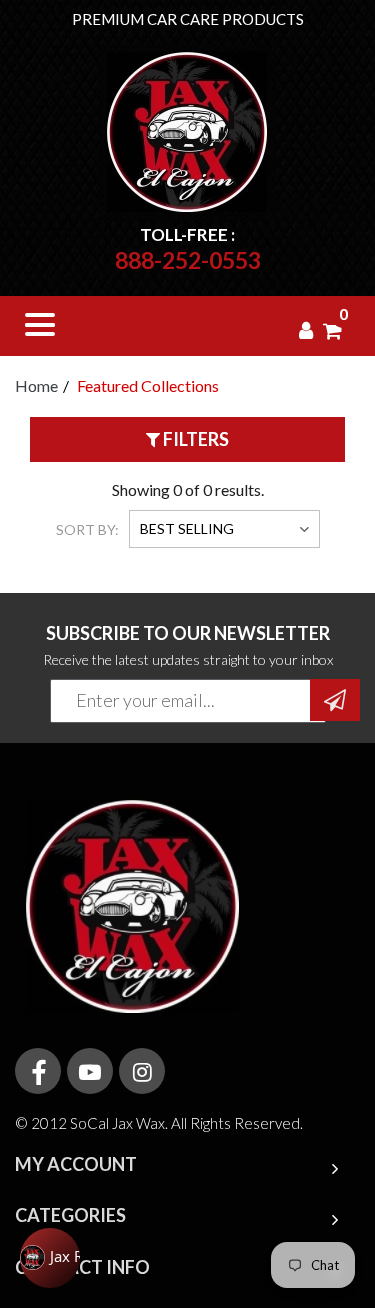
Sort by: (87, 529)
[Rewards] (50, 1258)
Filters (194, 439)
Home (36, 385)
